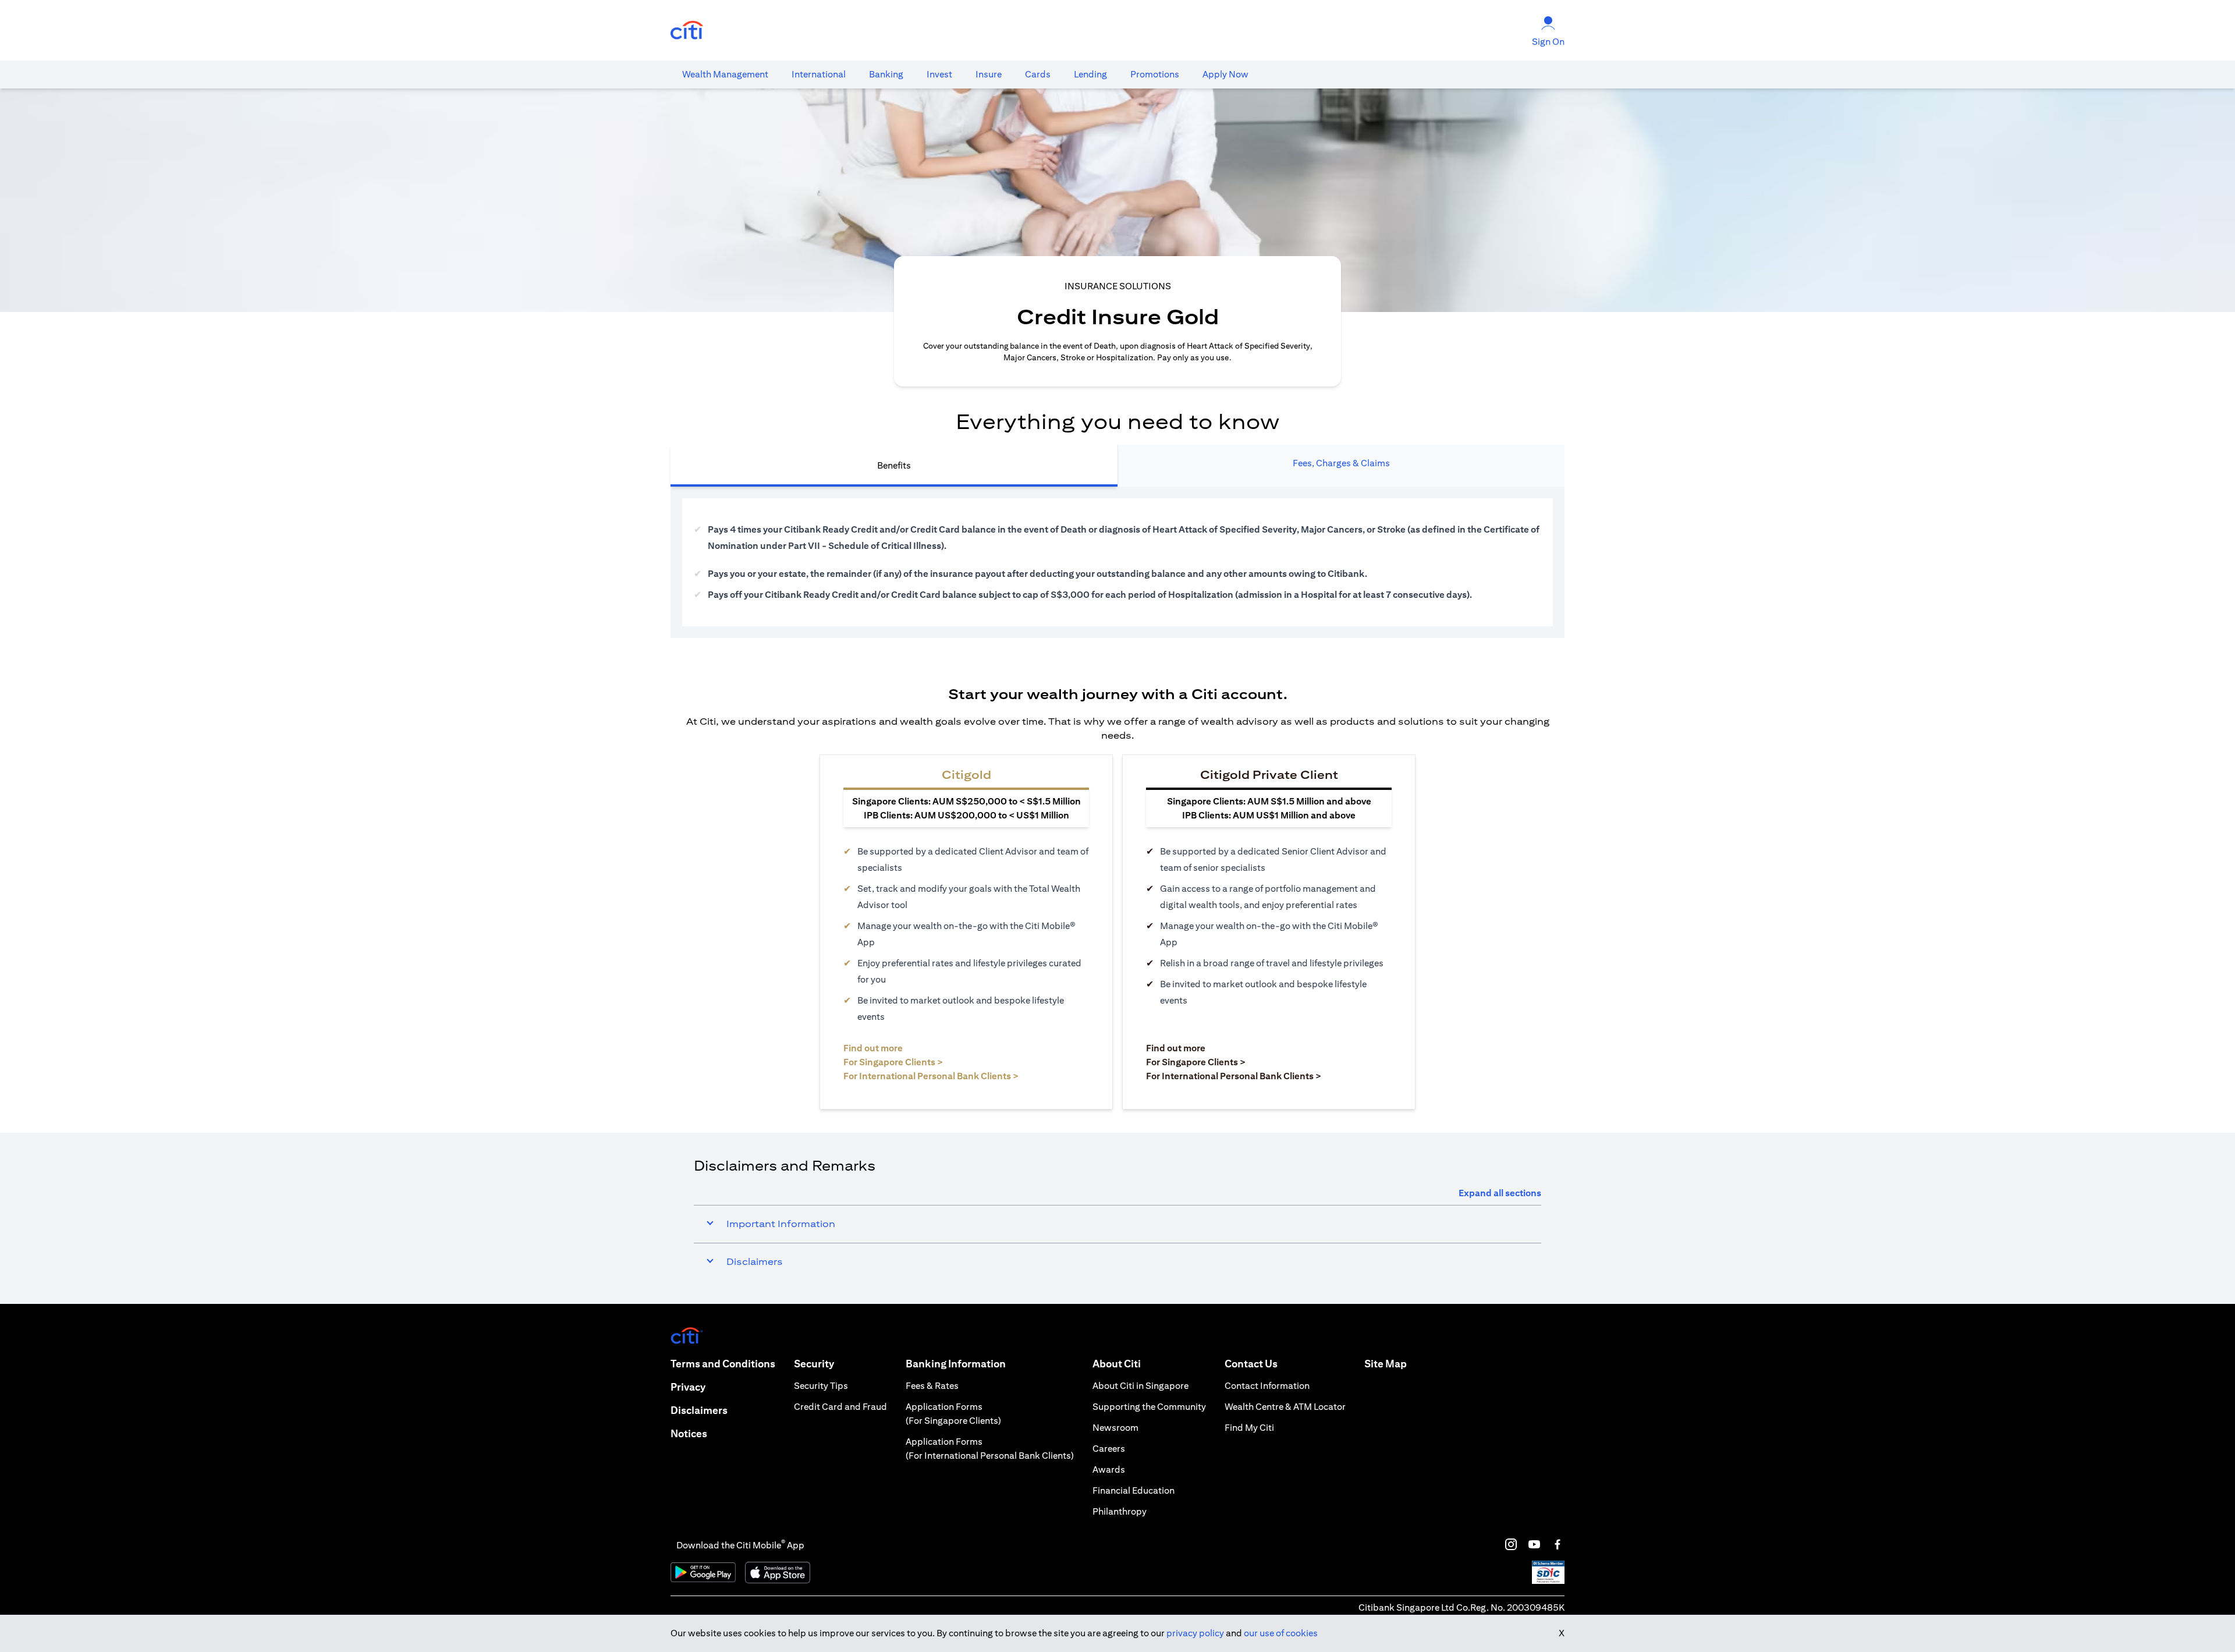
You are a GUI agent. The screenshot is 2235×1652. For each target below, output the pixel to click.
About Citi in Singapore (1140, 1386)
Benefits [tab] (894, 465)
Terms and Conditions (723, 1364)
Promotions (1155, 74)
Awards (1109, 1470)
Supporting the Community (1149, 1407)
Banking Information (956, 1364)
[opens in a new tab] (687, 31)
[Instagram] (1511, 1544)
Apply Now (1225, 74)
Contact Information (1267, 1386)
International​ (819, 74)
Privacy (688, 1387)
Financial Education (1134, 1490)
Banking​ (886, 74)
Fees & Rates (932, 1386)
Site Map (1386, 1364)
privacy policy (1195, 1633)
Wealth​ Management (725, 74)
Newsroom (1115, 1428)
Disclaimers (699, 1410)
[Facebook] (1558, 1544)
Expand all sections (1500, 1193)
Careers (1109, 1449)
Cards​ (1038, 74)
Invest (939, 74)
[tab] (725, 75)
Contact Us (1251, 1364)
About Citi (1117, 1364)
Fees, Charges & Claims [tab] (1341, 463)
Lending (1090, 74)
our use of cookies (1281, 1633)
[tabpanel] (1117, 562)
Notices (689, 1433)
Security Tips (821, 1386)
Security (814, 1364)
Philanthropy (1120, 1511)
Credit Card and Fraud (840, 1407)
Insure (989, 74)
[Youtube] (1534, 1544)
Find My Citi (1249, 1428)
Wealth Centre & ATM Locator (1285, 1407)
